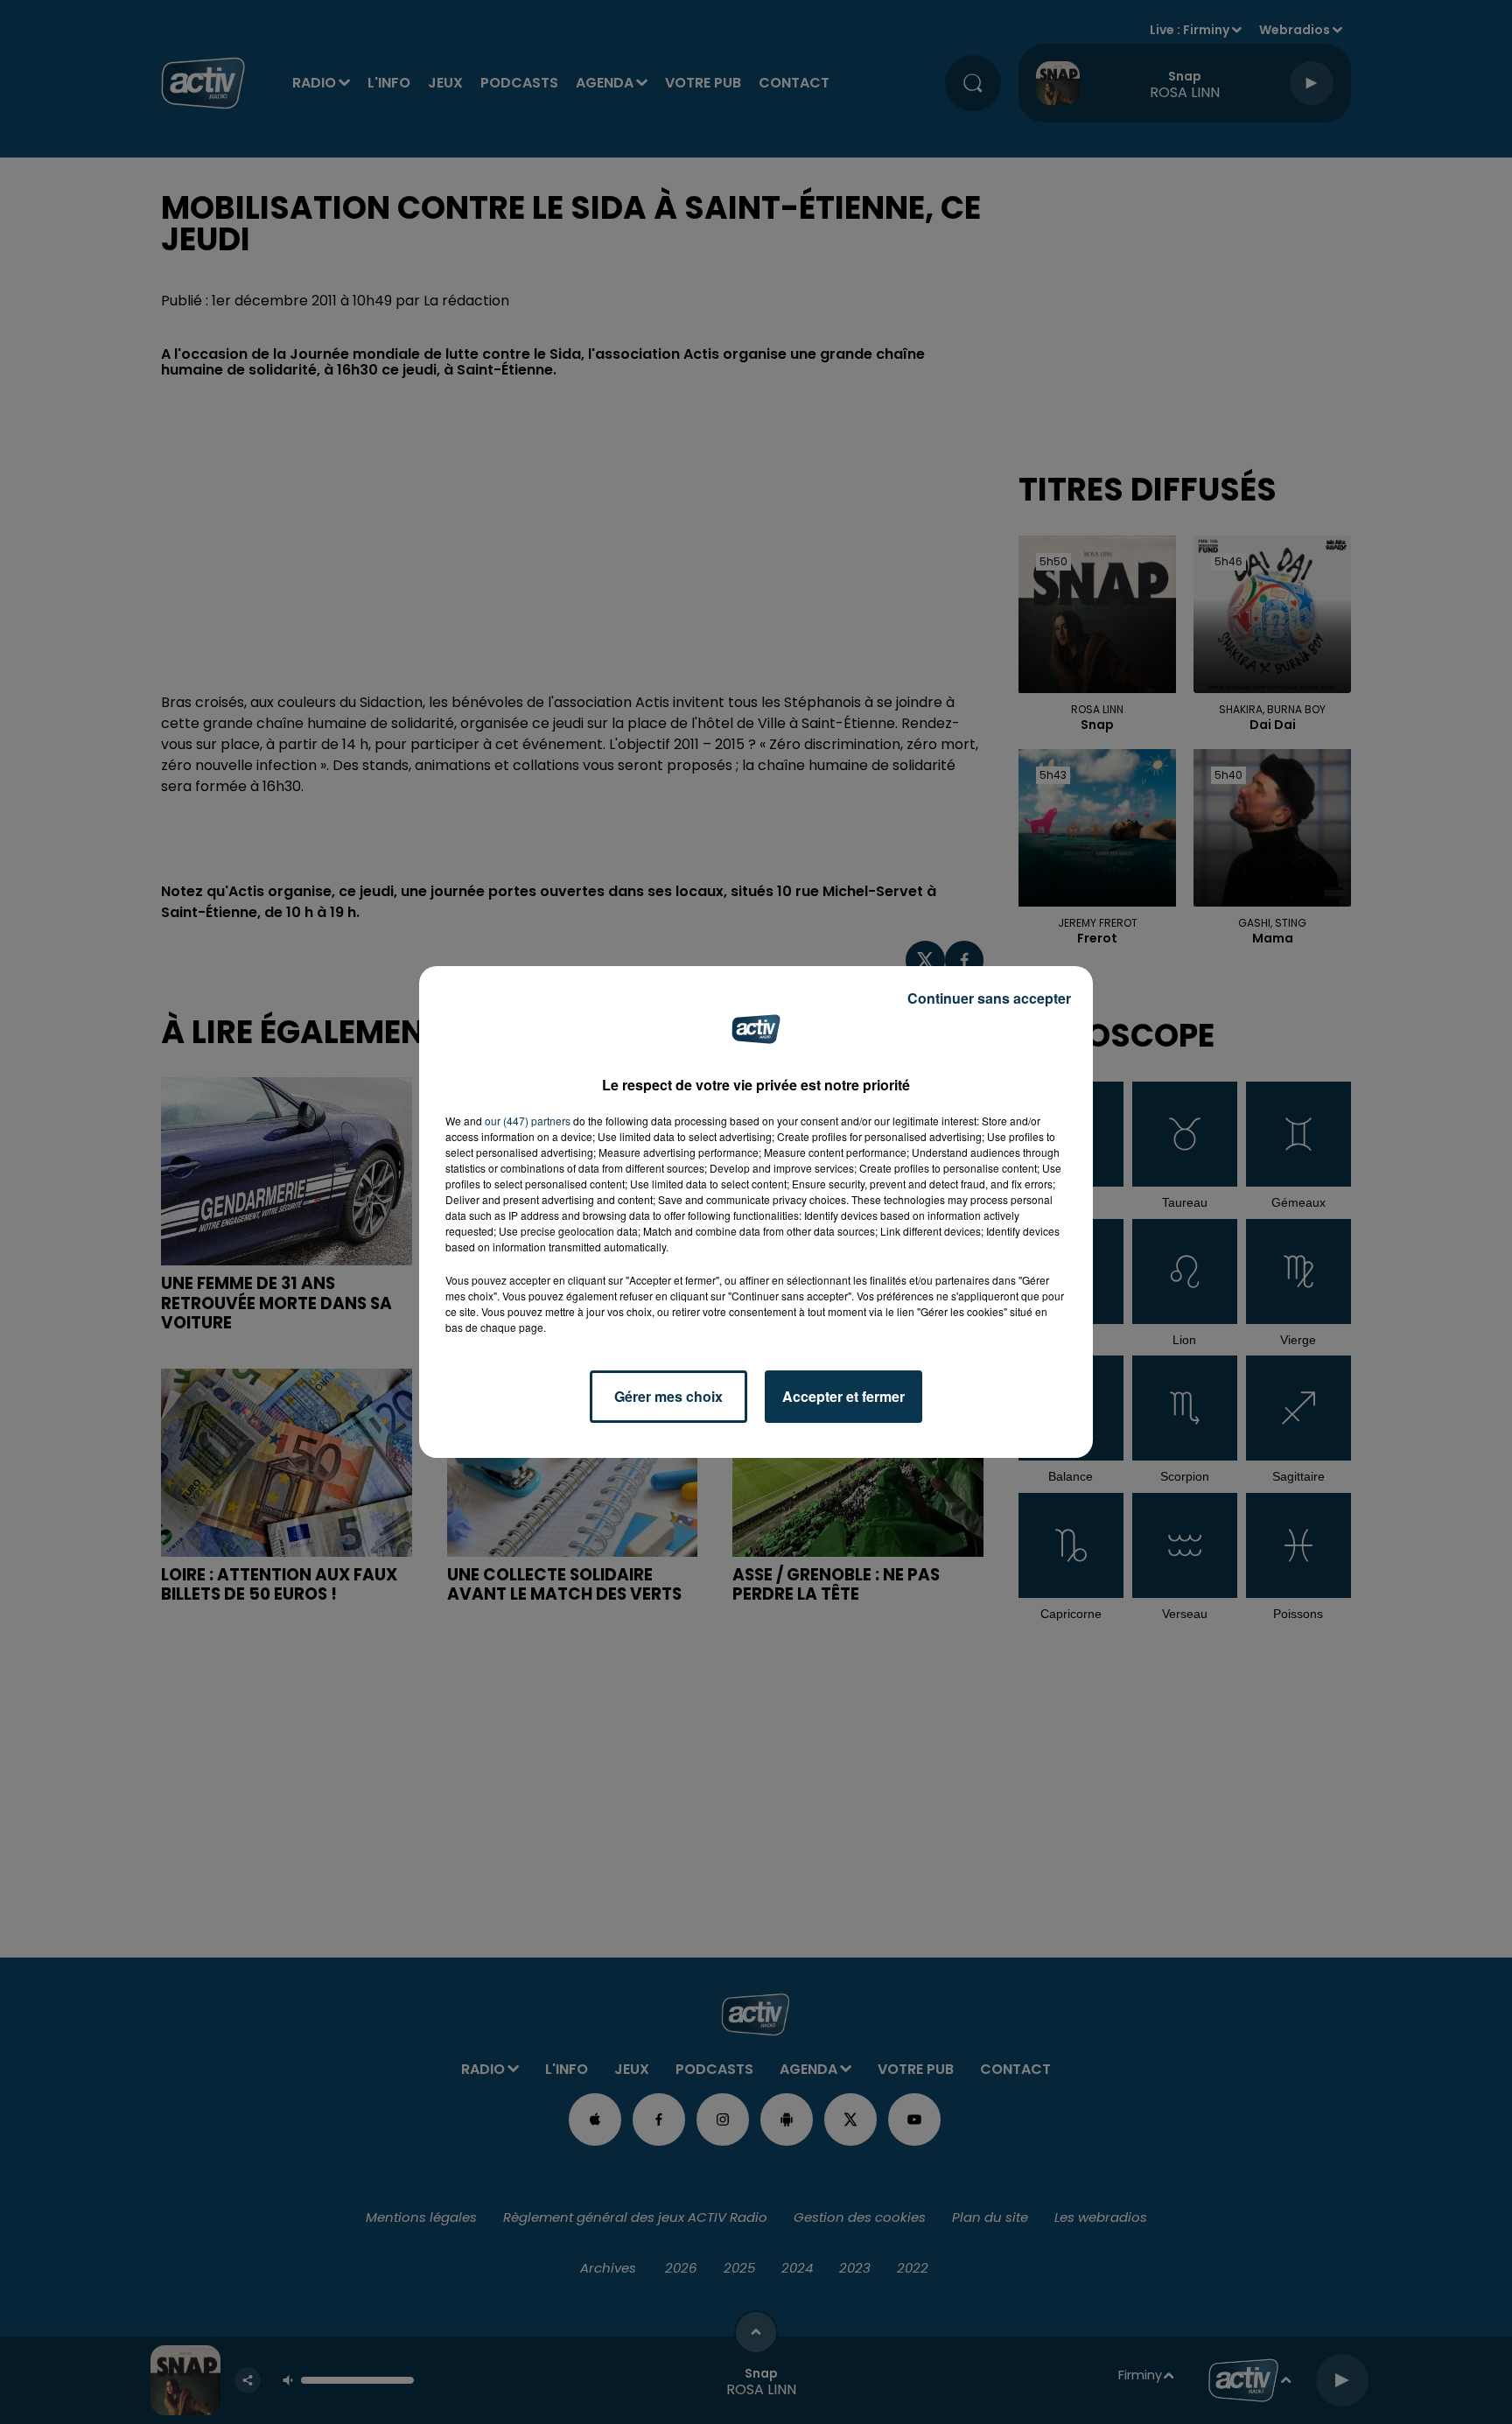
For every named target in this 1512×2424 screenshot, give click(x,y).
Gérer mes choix (668, 1396)
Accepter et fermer (843, 1396)
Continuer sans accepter (989, 998)
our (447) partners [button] (528, 1121)
